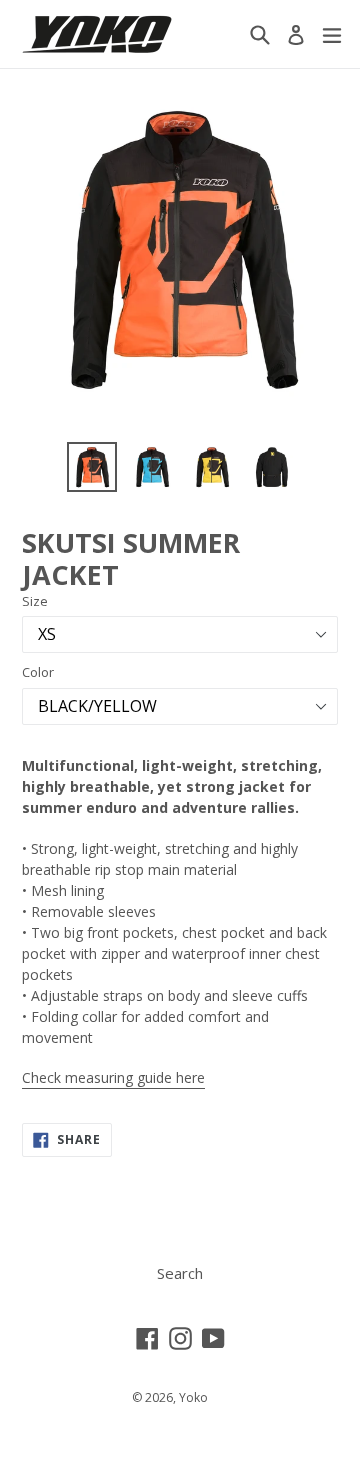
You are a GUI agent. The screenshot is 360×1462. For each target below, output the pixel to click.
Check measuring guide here (113, 1077)
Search (180, 1273)
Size (35, 601)
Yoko (193, 1397)
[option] (92, 467)
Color (38, 672)
